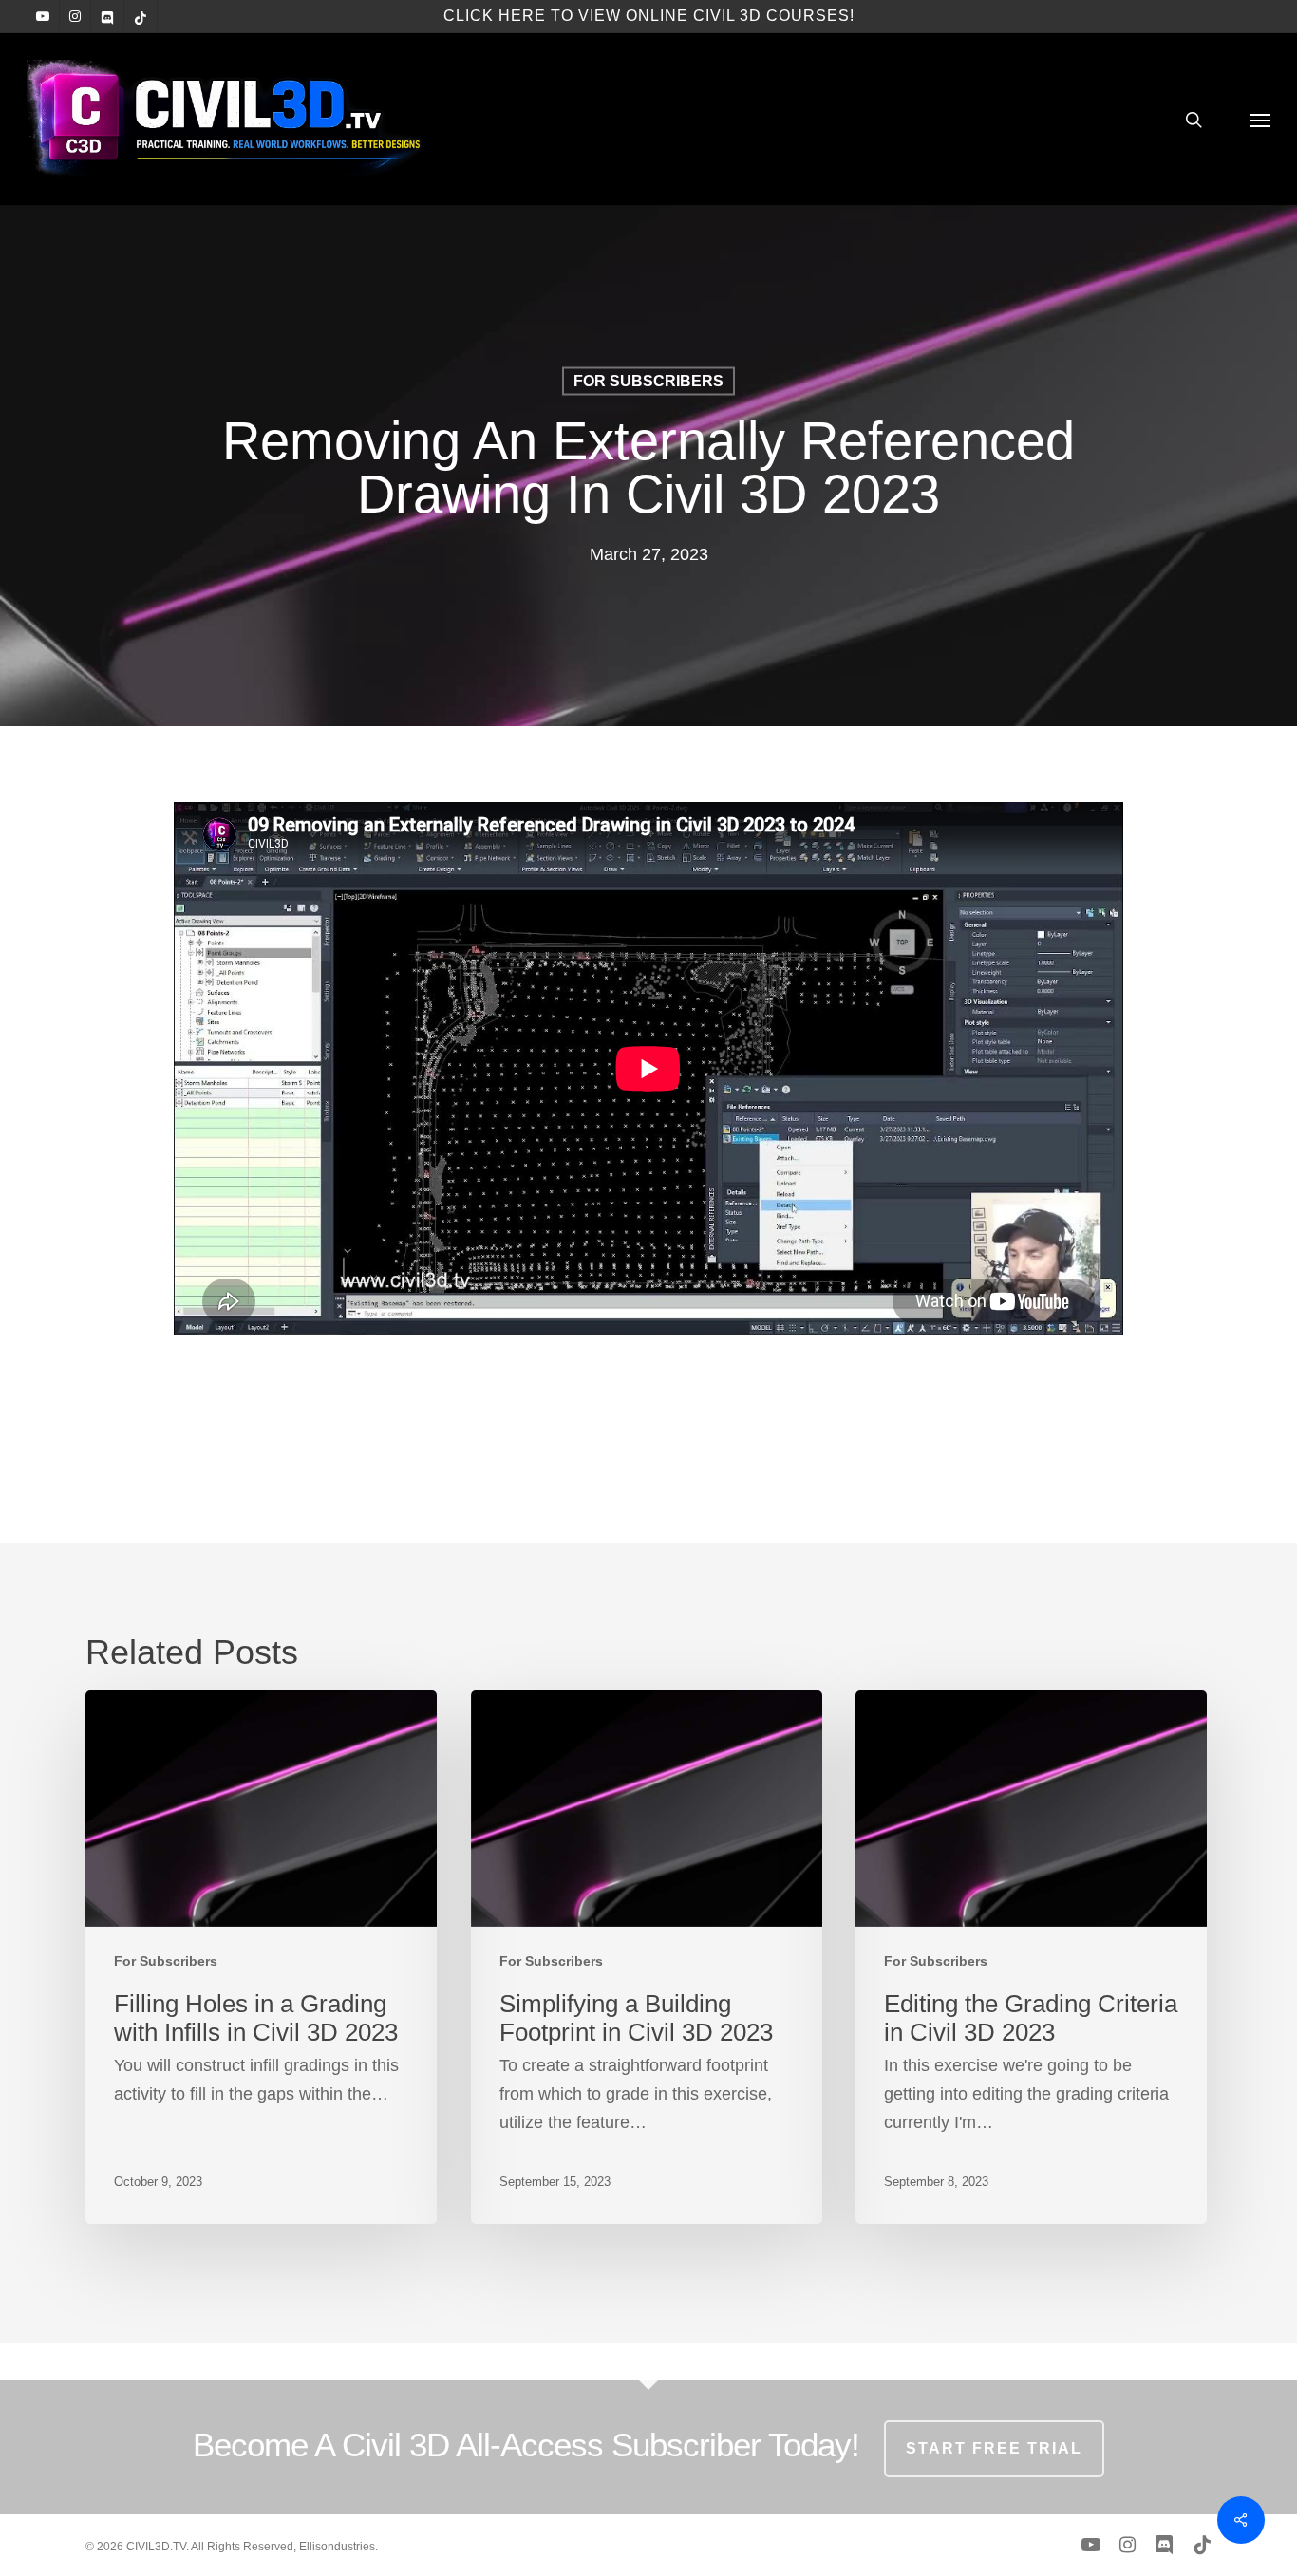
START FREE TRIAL (994, 2448)
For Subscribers (648, 381)
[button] (1260, 119)
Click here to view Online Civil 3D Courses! (649, 16)
